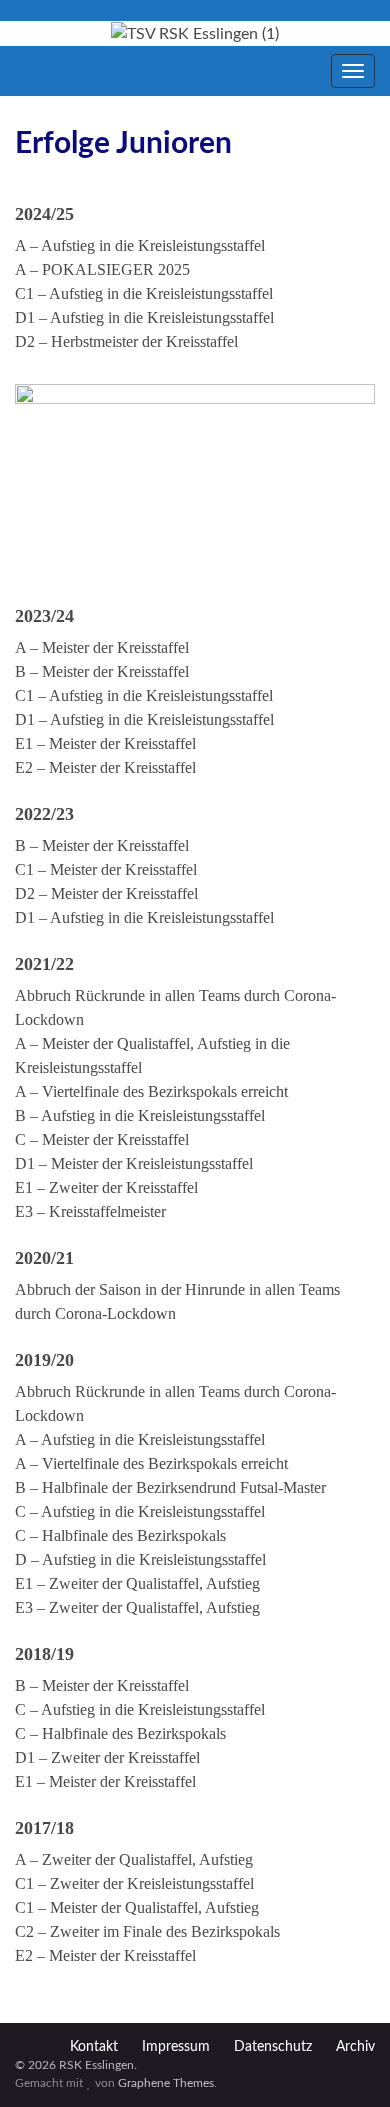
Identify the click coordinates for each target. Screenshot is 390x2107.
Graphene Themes (166, 2083)
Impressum (176, 2047)
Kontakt (94, 2047)
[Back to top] (345, 2062)
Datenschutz (273, 2047)
